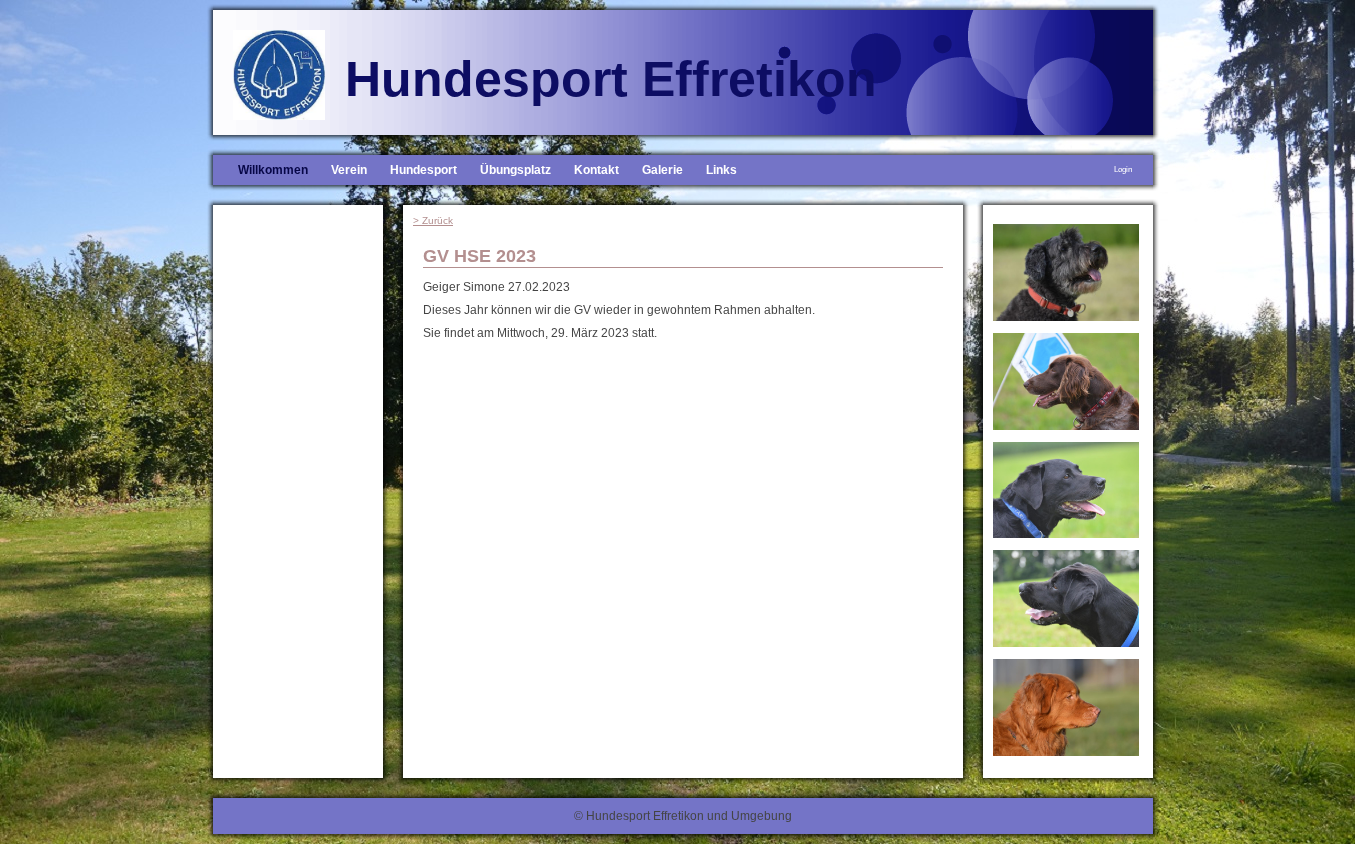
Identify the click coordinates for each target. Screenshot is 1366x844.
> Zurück (433, 220)
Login (1123, 169)
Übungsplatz (515, 170)
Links (721, 170)
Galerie (662, 170)
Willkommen (273, 170)
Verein (349, 170)
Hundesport (423, 170)
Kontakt (596, 170)
